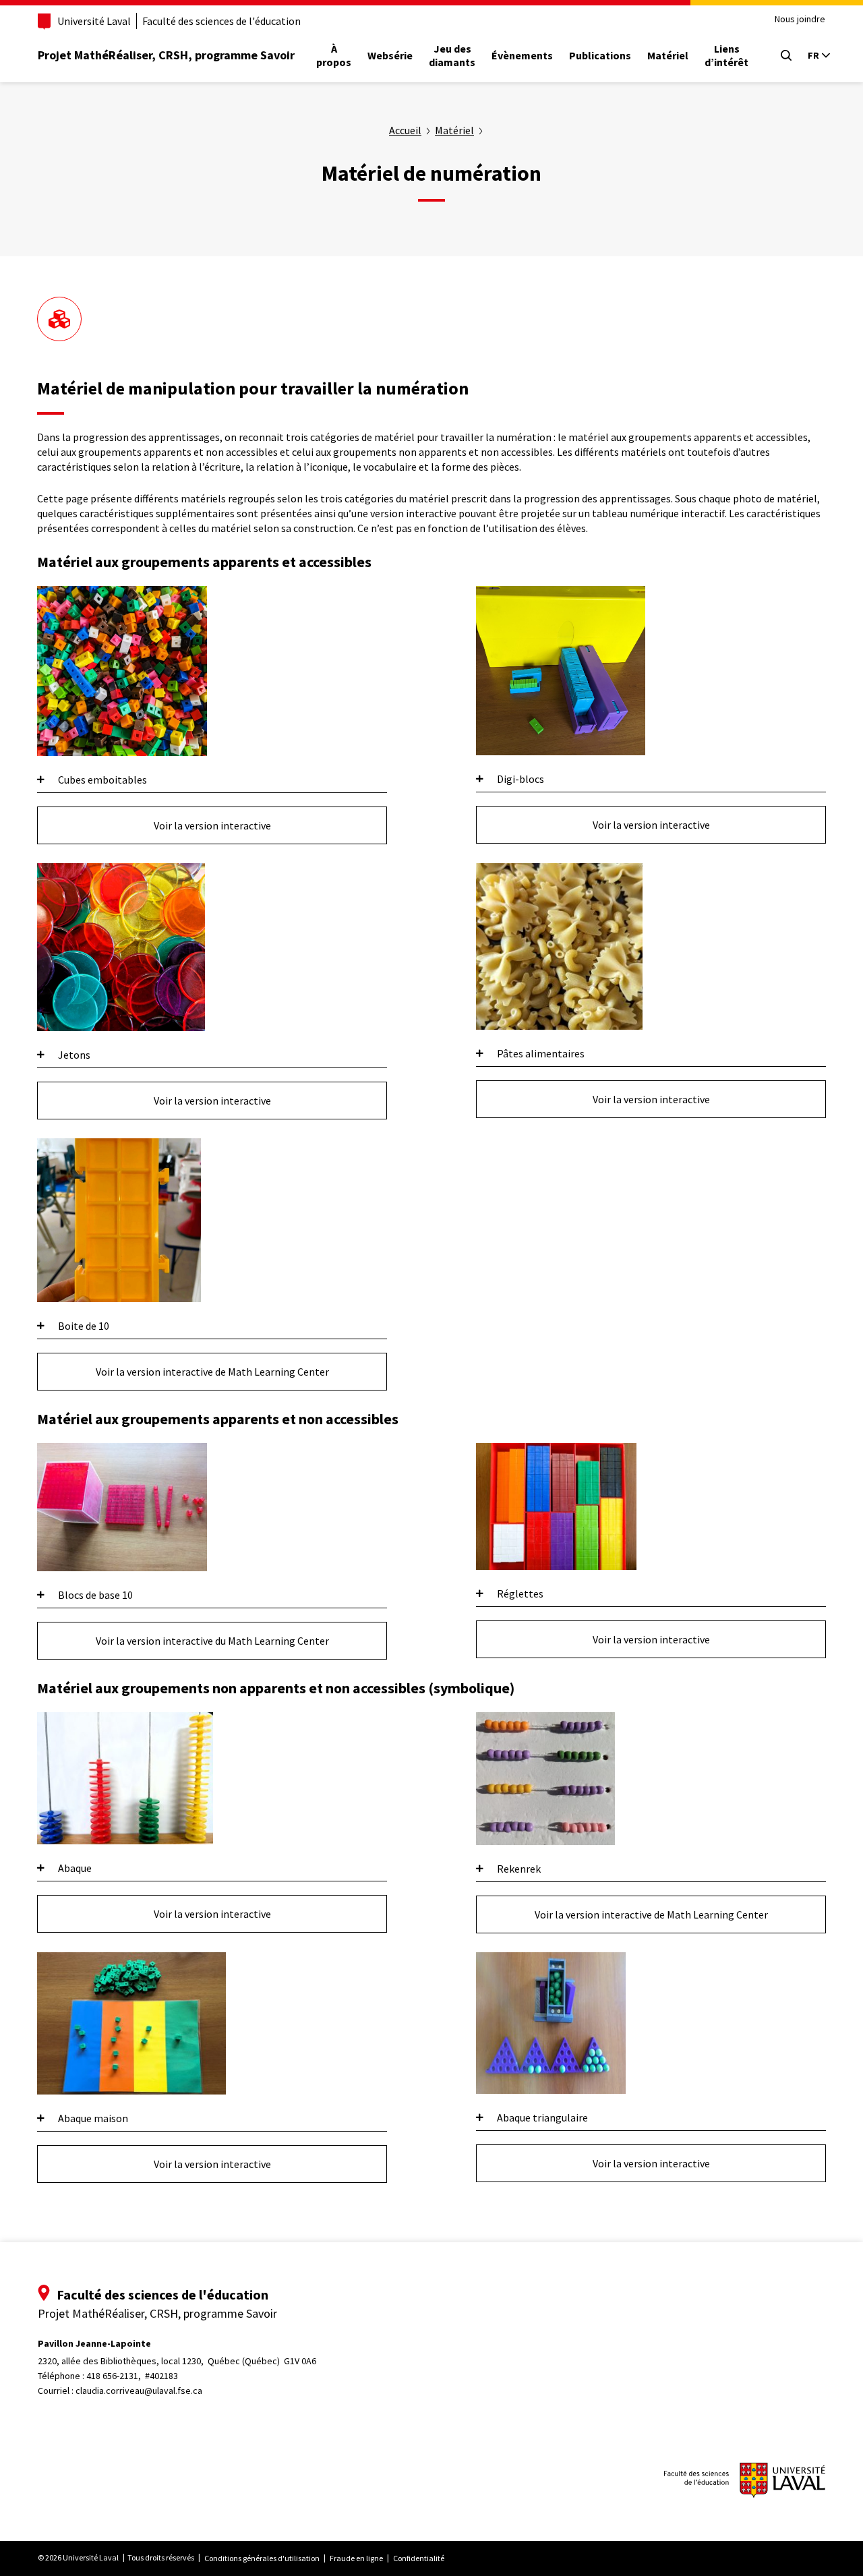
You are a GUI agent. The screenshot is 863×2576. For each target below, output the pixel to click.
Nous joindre (800, 19)
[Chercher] (786, 55)
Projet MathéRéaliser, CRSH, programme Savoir (166, 55)
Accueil (405, 130)
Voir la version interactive (212, 825)
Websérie (390, 55)
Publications (600, 55)
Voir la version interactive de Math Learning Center (212, 1372)
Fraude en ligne (356, 2558)
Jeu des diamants (452, 55)
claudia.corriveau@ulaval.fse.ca (139, 2391)
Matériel (668, 55)
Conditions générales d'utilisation (262, 2558)
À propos (334, 55)
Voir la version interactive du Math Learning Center (212, 1641)
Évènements (522, 55)
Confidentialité (419, 2558)
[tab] (212, 780)
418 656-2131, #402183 (132, 2376)
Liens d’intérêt (726, 55)
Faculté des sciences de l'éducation (221, 21)
